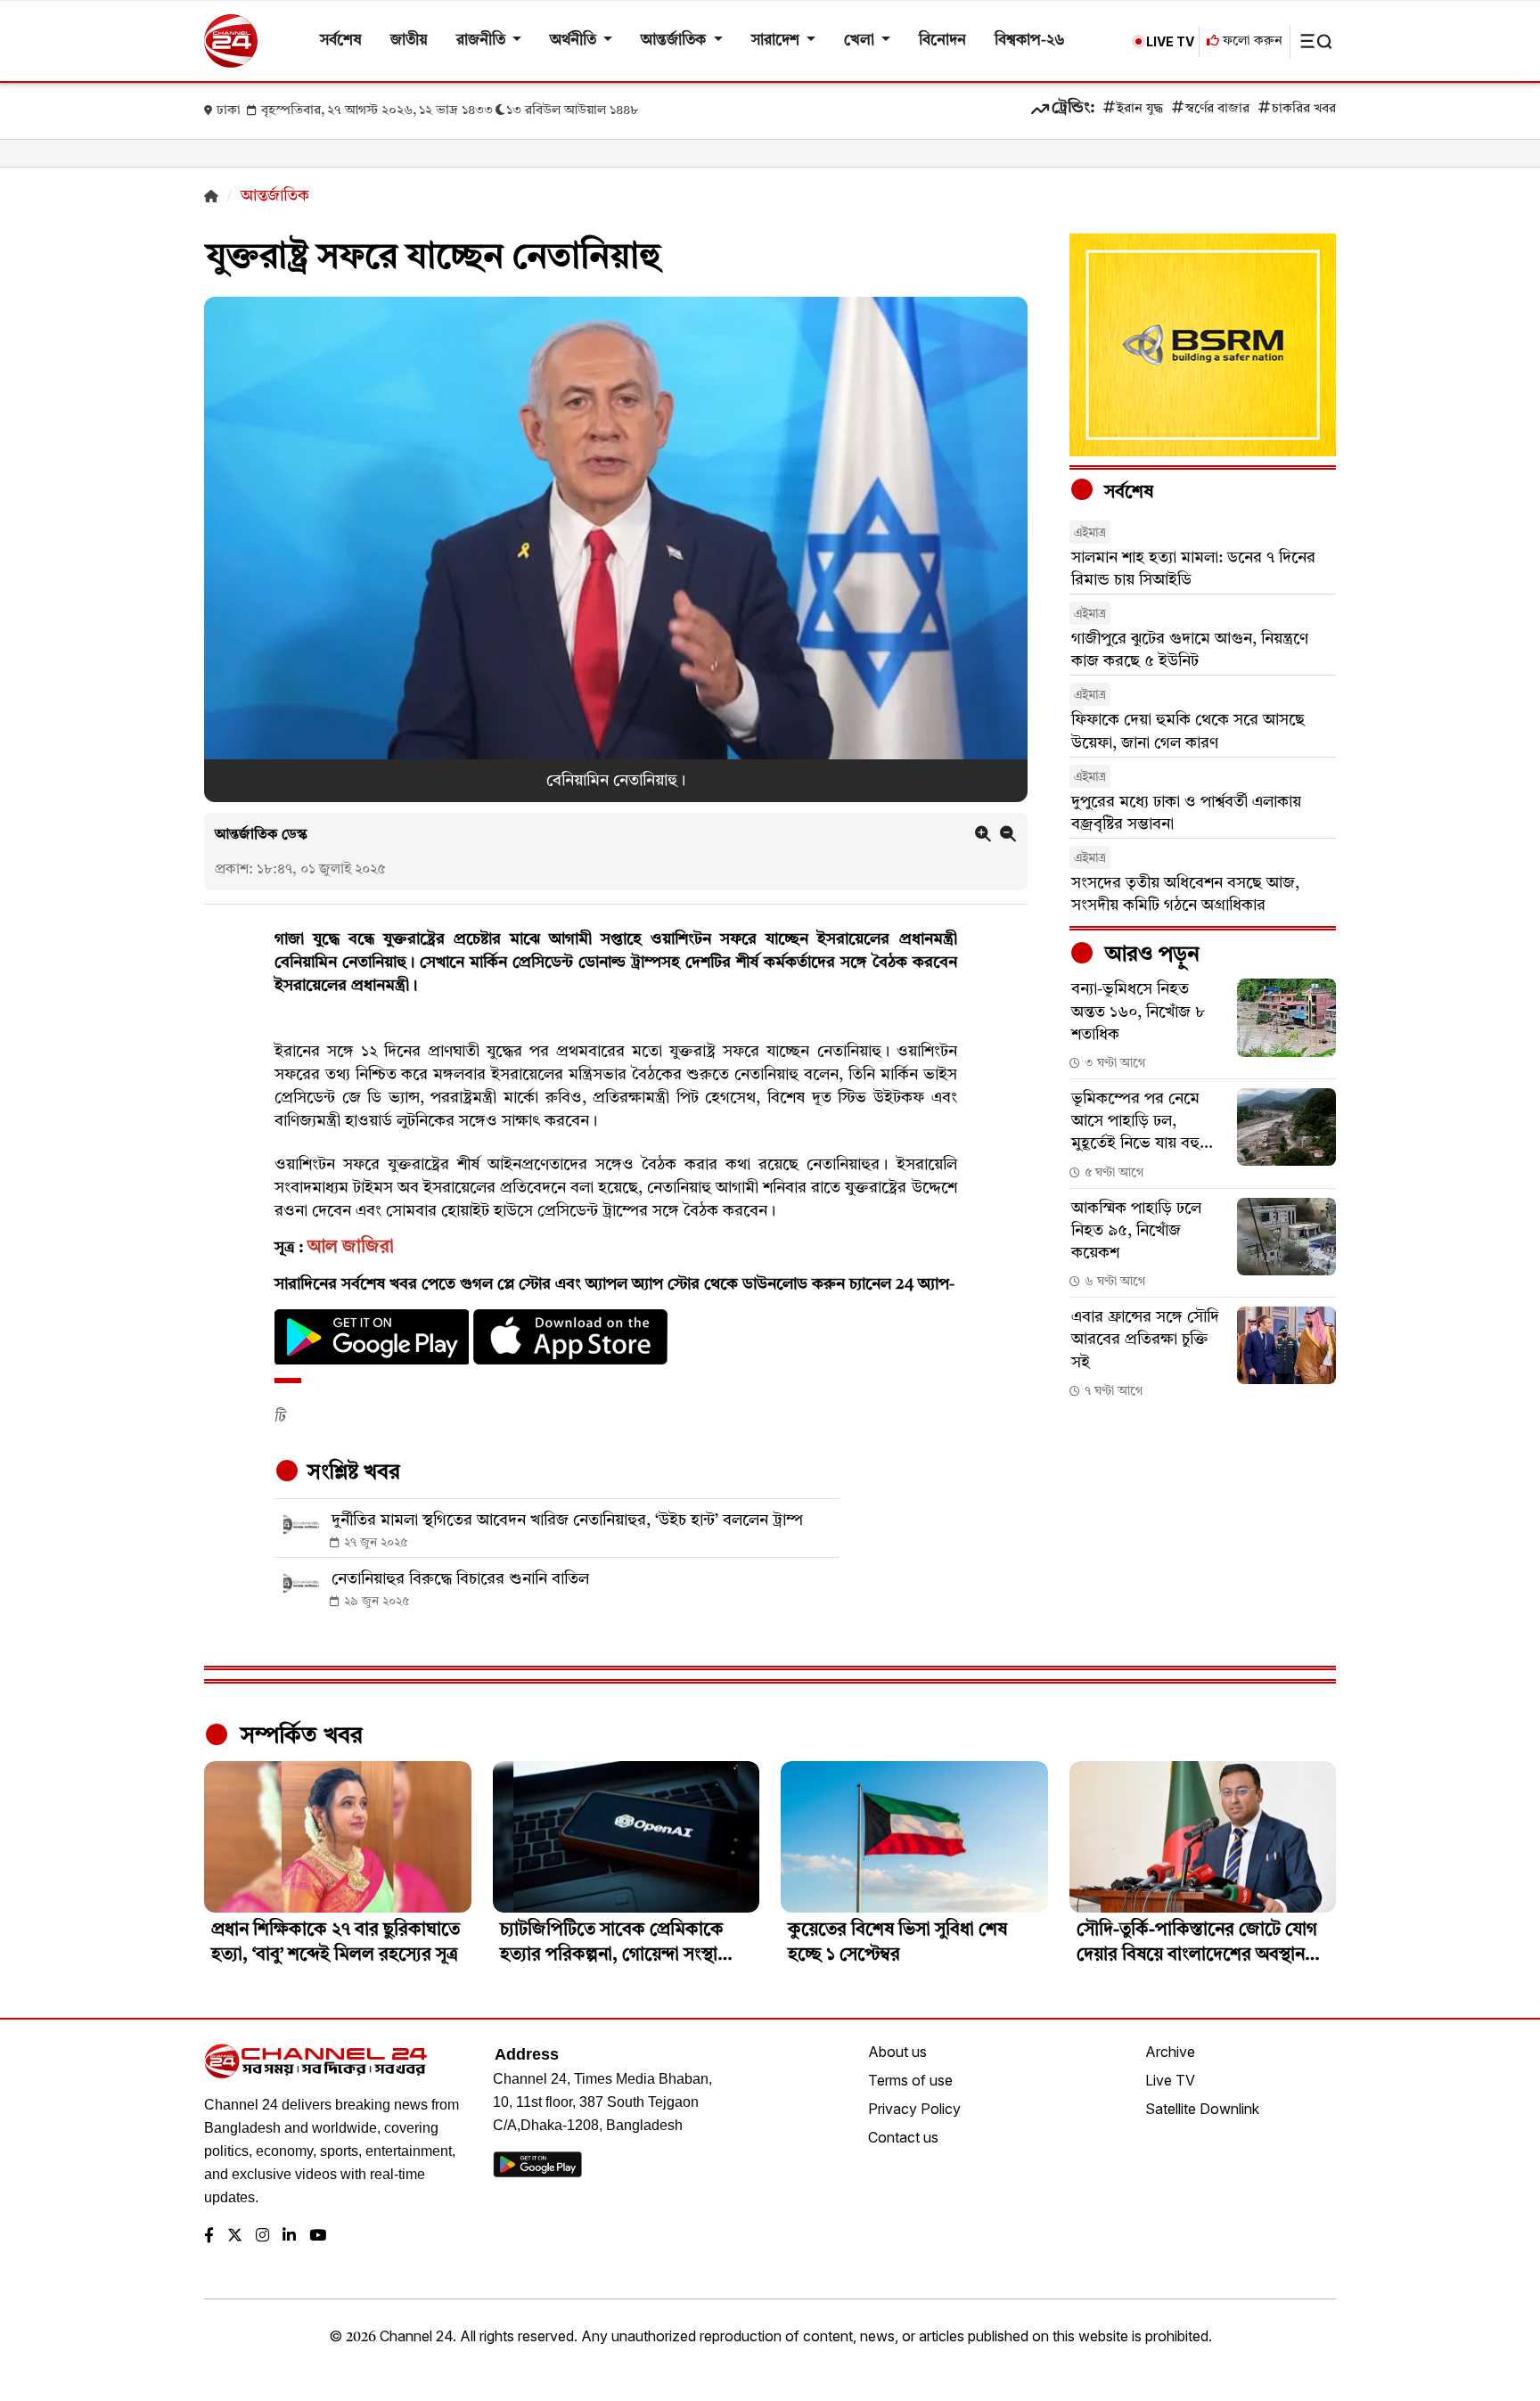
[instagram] (262, 2237)
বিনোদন (942, 41)
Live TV (1170, 2080)
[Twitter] (235, 2237)
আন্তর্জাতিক (675, 41)
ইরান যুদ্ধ (1140, 109)
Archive (1170, 2052)
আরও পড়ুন (1150, 955)
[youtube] (318, 2237)
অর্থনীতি (575, 41)
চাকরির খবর (1304, 109)
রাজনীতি (483, 41)
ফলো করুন (1251, 41)
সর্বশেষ (341, 41)
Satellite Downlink (1202, 2109)
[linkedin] (289, 2237)
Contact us (903, 2137)
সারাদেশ (777, 41)
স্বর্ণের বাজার (1217, 109)
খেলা (861, 41)
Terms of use (910, 2080)
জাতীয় (409, 41)
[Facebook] (209, 2237)
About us (897, 2052)
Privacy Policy (914, 2109)
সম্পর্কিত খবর (299, 1736)
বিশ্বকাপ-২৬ (1030, 41)
